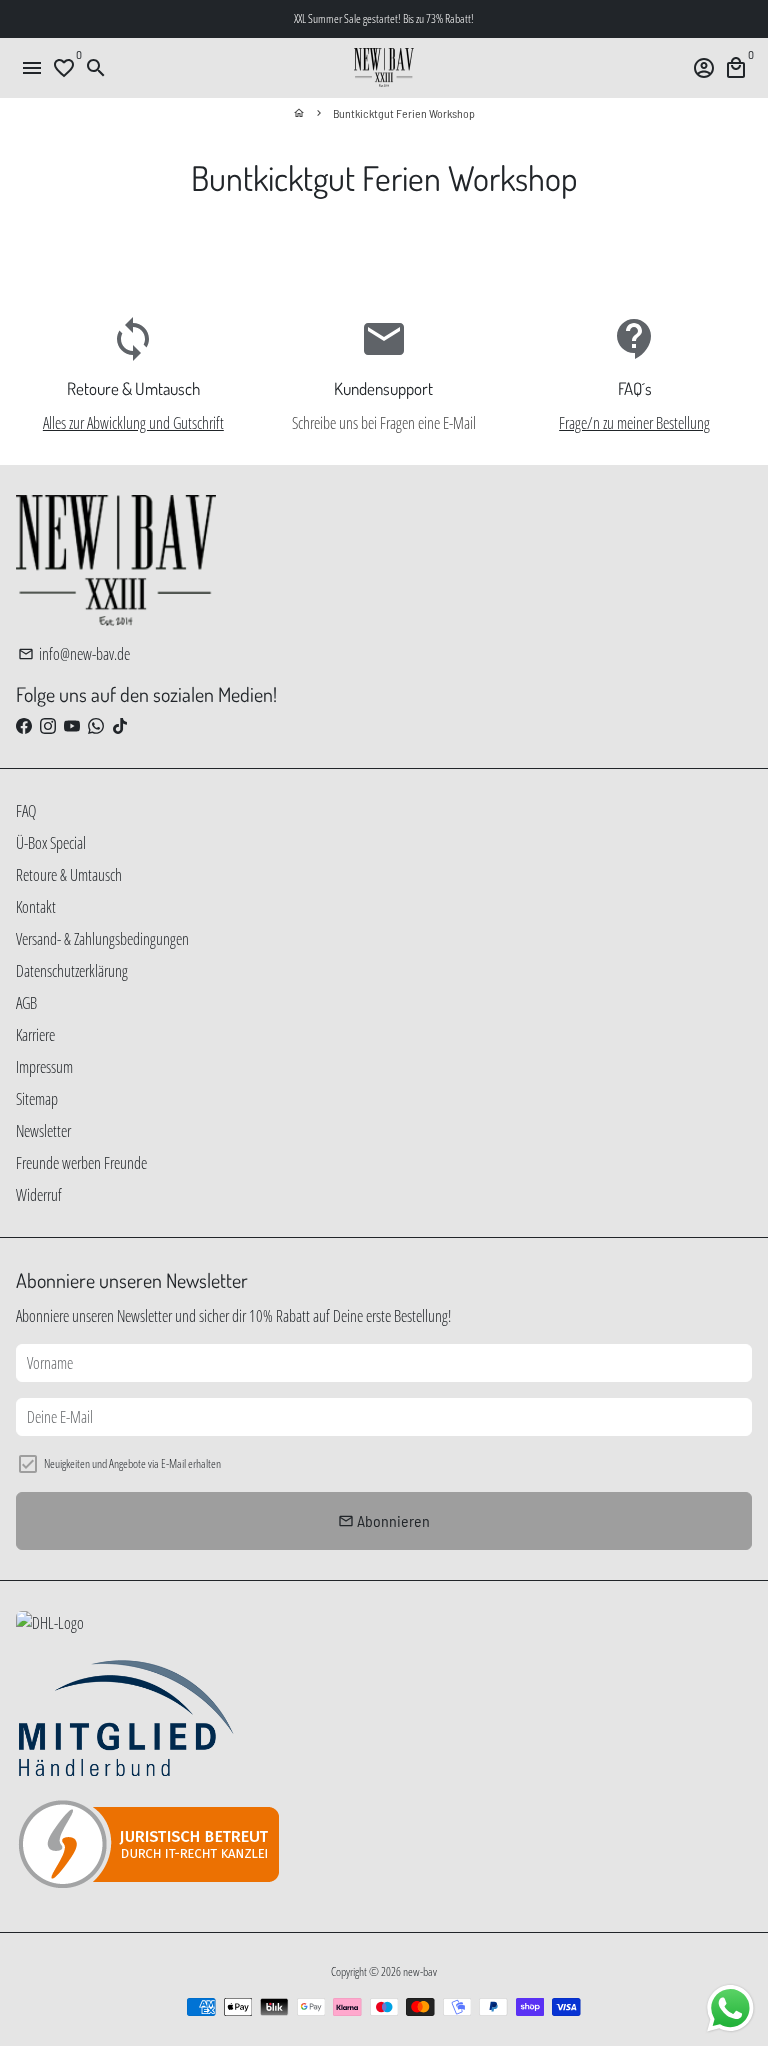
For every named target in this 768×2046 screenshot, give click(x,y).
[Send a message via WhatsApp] (730, 2008)
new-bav (420, 1971)
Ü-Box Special (51, 843)
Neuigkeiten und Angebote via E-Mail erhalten (132, 1463)
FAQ (26, 811)
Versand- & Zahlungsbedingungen (102, 939)
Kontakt (36, 907)
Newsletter (43, 1131)
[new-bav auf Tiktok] (120, 726)
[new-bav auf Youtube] (72, 726)
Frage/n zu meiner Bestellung (634, 423)
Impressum (44, 1067)
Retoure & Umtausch (69, 875)
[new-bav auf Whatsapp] (96, 726)
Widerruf (39, 1195)
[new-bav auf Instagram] (48, 726)
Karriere (35, 1035)
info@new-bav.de (74, 654)
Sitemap (37, 1099)
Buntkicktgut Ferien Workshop (404, 113)
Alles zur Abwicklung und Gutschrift (133, 423)
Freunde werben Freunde (81, 1163)
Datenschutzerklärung (72, 971)
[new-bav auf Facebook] (24, 726)
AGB (26, 1003)
